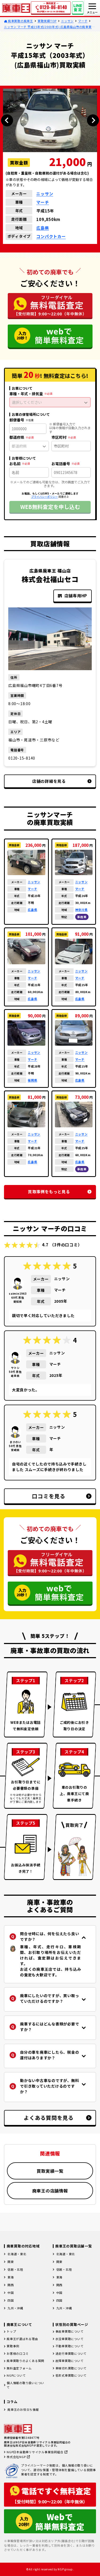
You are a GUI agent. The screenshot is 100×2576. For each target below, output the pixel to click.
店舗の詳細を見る (49, 781)
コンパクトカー (51, 236)
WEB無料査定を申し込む (50, 507)
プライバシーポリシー (45, 497)
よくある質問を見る (49, 2118)
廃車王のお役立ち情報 (23, 2409)
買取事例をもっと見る (49, 1192)
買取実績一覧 (50, 2171)
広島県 (43, 228)
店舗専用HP (76, 596)
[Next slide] (93, 120)
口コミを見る (49, 1496)
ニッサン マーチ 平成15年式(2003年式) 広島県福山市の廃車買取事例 (49, 27)
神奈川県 (81, 910)
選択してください (27, 402)
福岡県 (32, 1080)
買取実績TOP (47, 21)
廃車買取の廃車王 (20, 21)
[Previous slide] (7, 120)
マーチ (83, 21)
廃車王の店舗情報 (50, 2191)
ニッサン (67, 21)
